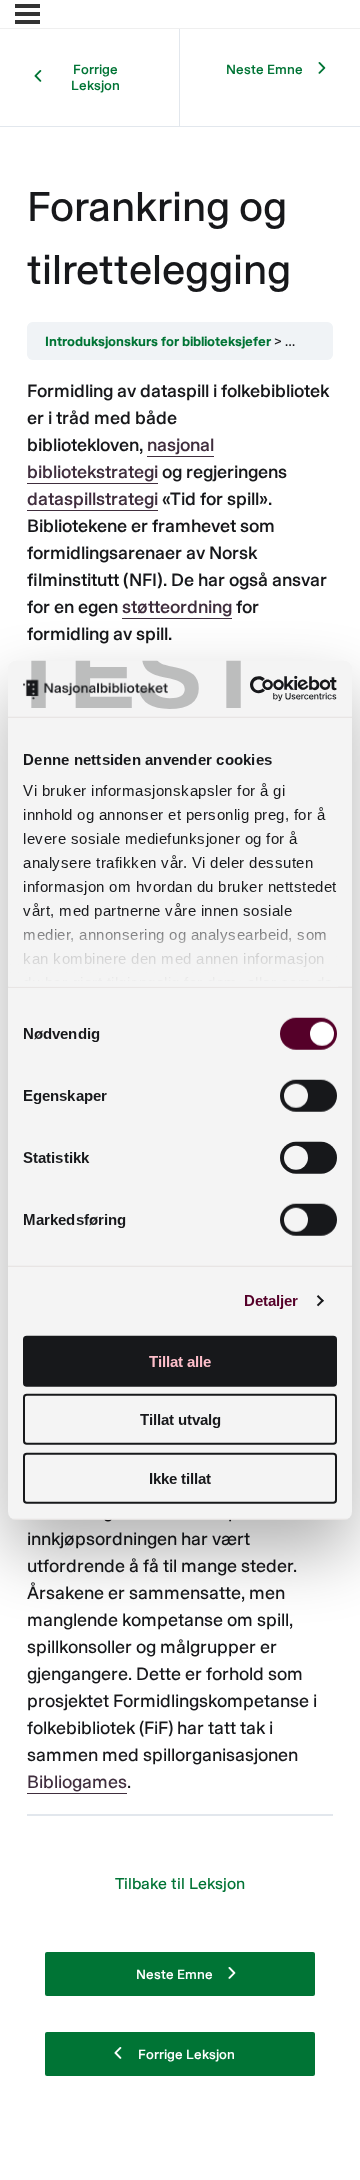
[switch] (308, 1095)
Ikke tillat (180, 1477)
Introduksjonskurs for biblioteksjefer (158, 341)
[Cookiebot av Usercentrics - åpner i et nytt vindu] (254, 689)
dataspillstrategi (92, 499)
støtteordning (177, 607)
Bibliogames (77, 1782)
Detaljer (271, 1300)
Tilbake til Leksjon (180, 1883)
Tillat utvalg (180, 1419)
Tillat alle (180, 1360)
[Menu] (27, 14)
